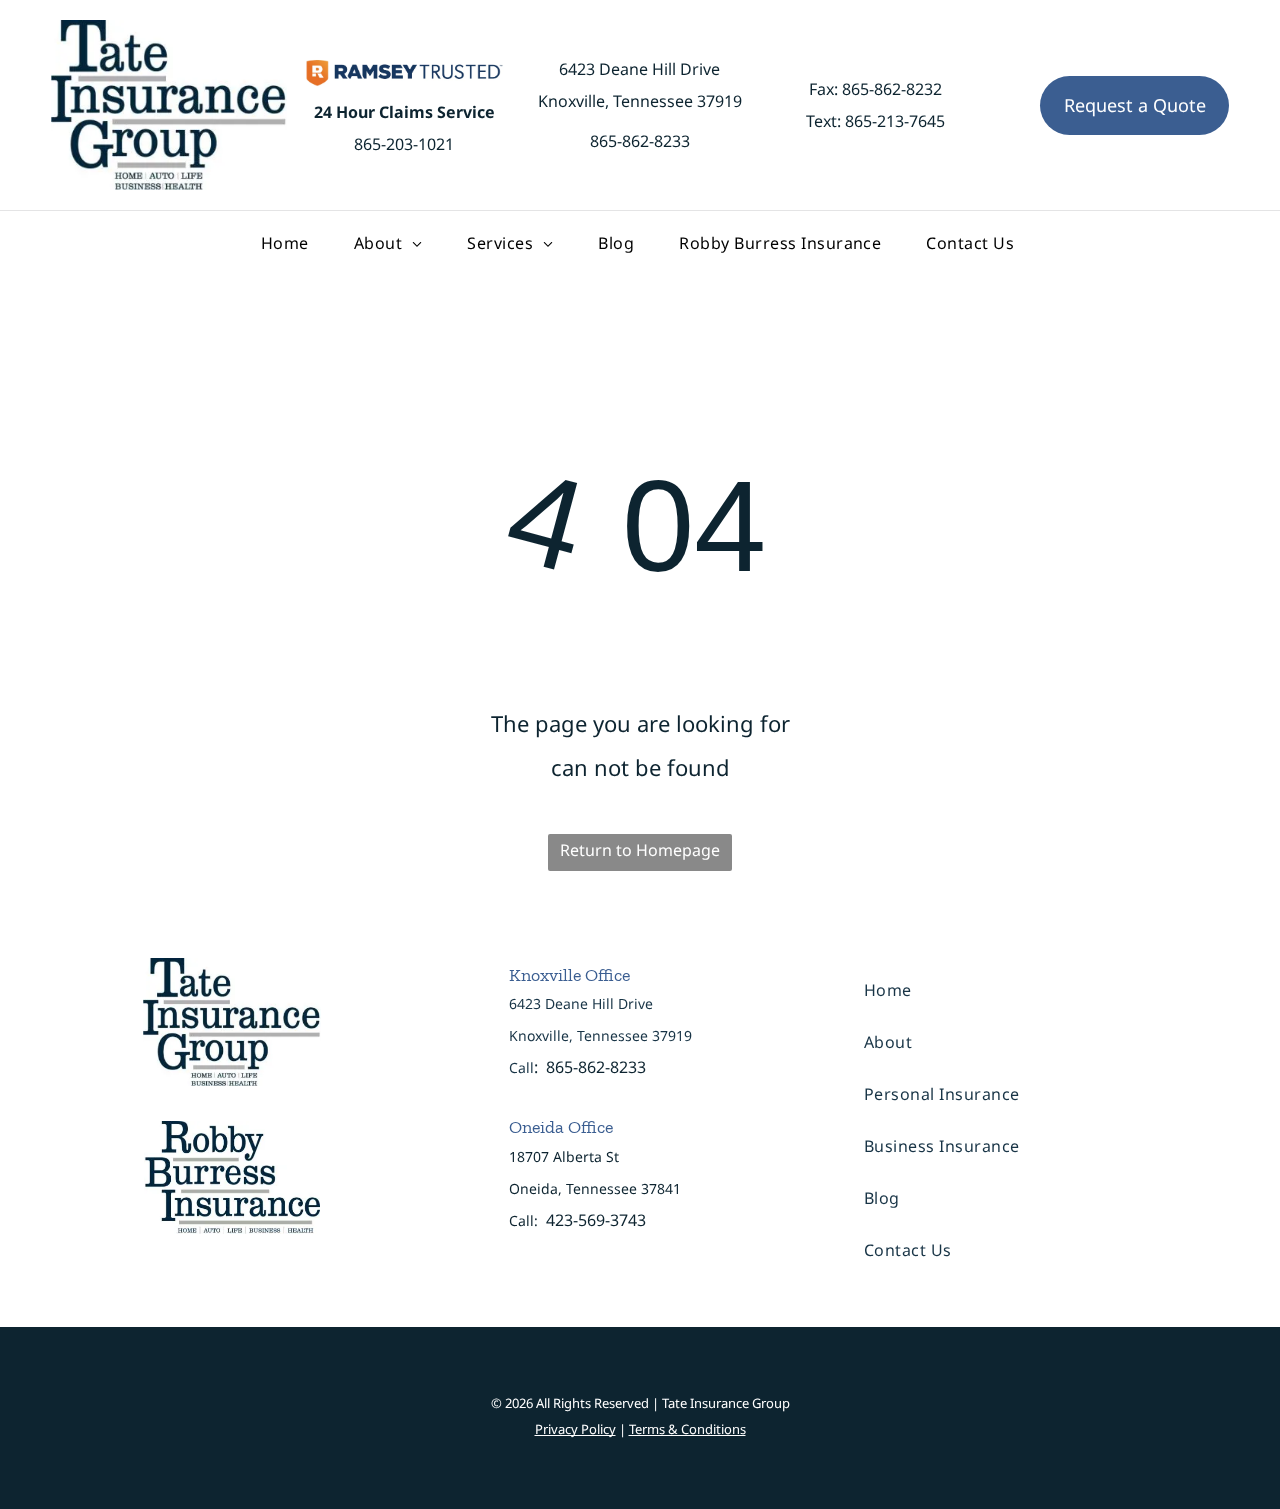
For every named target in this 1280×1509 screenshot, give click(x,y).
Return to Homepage (640, 850)
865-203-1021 (404, 144)
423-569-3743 (596, 1220)
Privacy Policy (575, 1429)
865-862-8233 (640, 141)
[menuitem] (287, 243)
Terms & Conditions (687, 1429)
